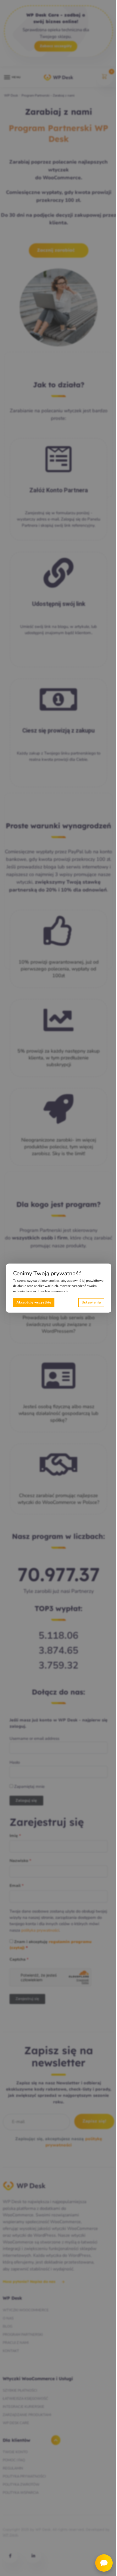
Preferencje (91, 1303)
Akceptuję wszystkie (34, 1302)
